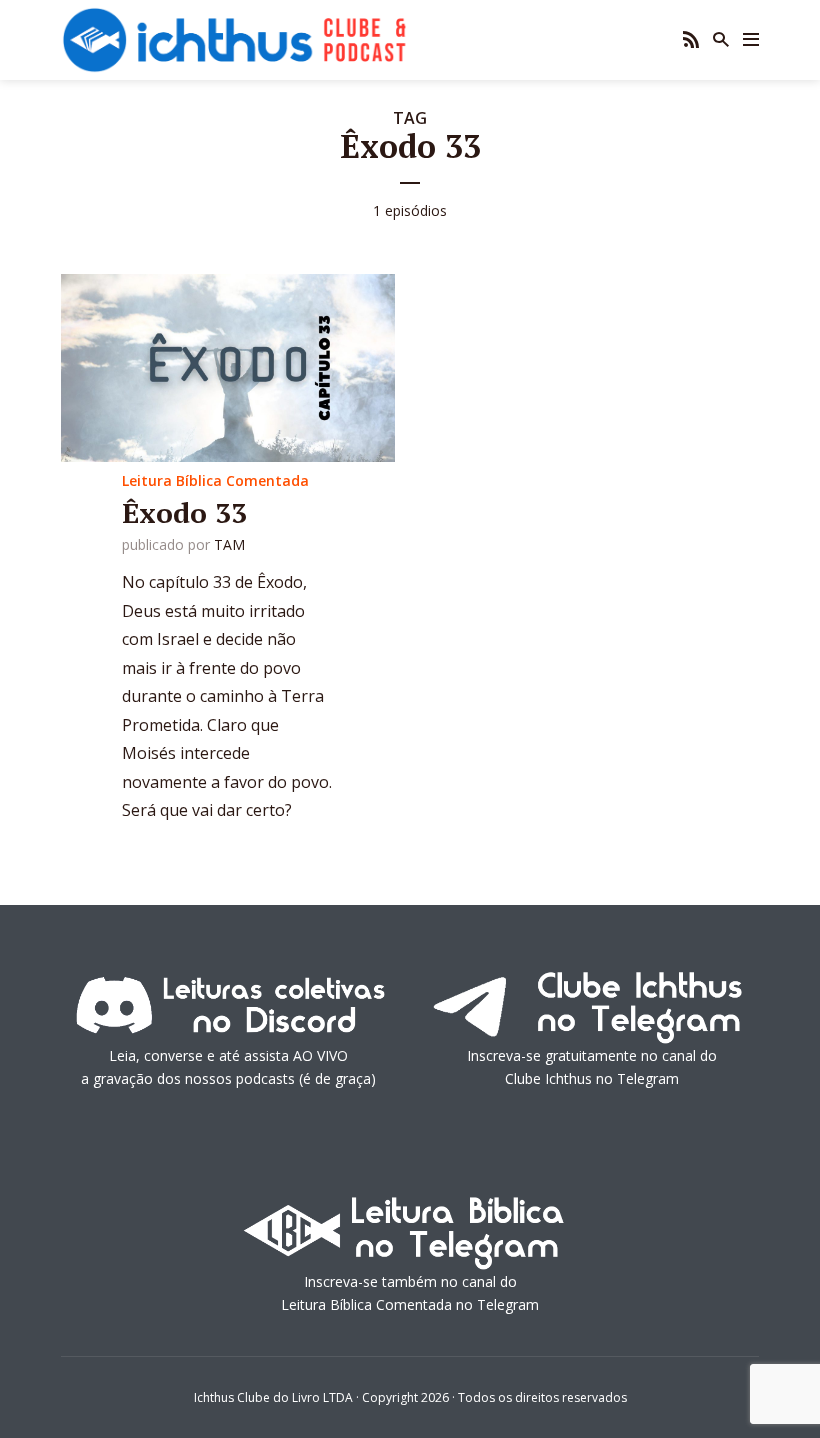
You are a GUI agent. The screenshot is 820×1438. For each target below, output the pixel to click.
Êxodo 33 (184, 512)
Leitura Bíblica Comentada (215, 480)
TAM (229, 544)
